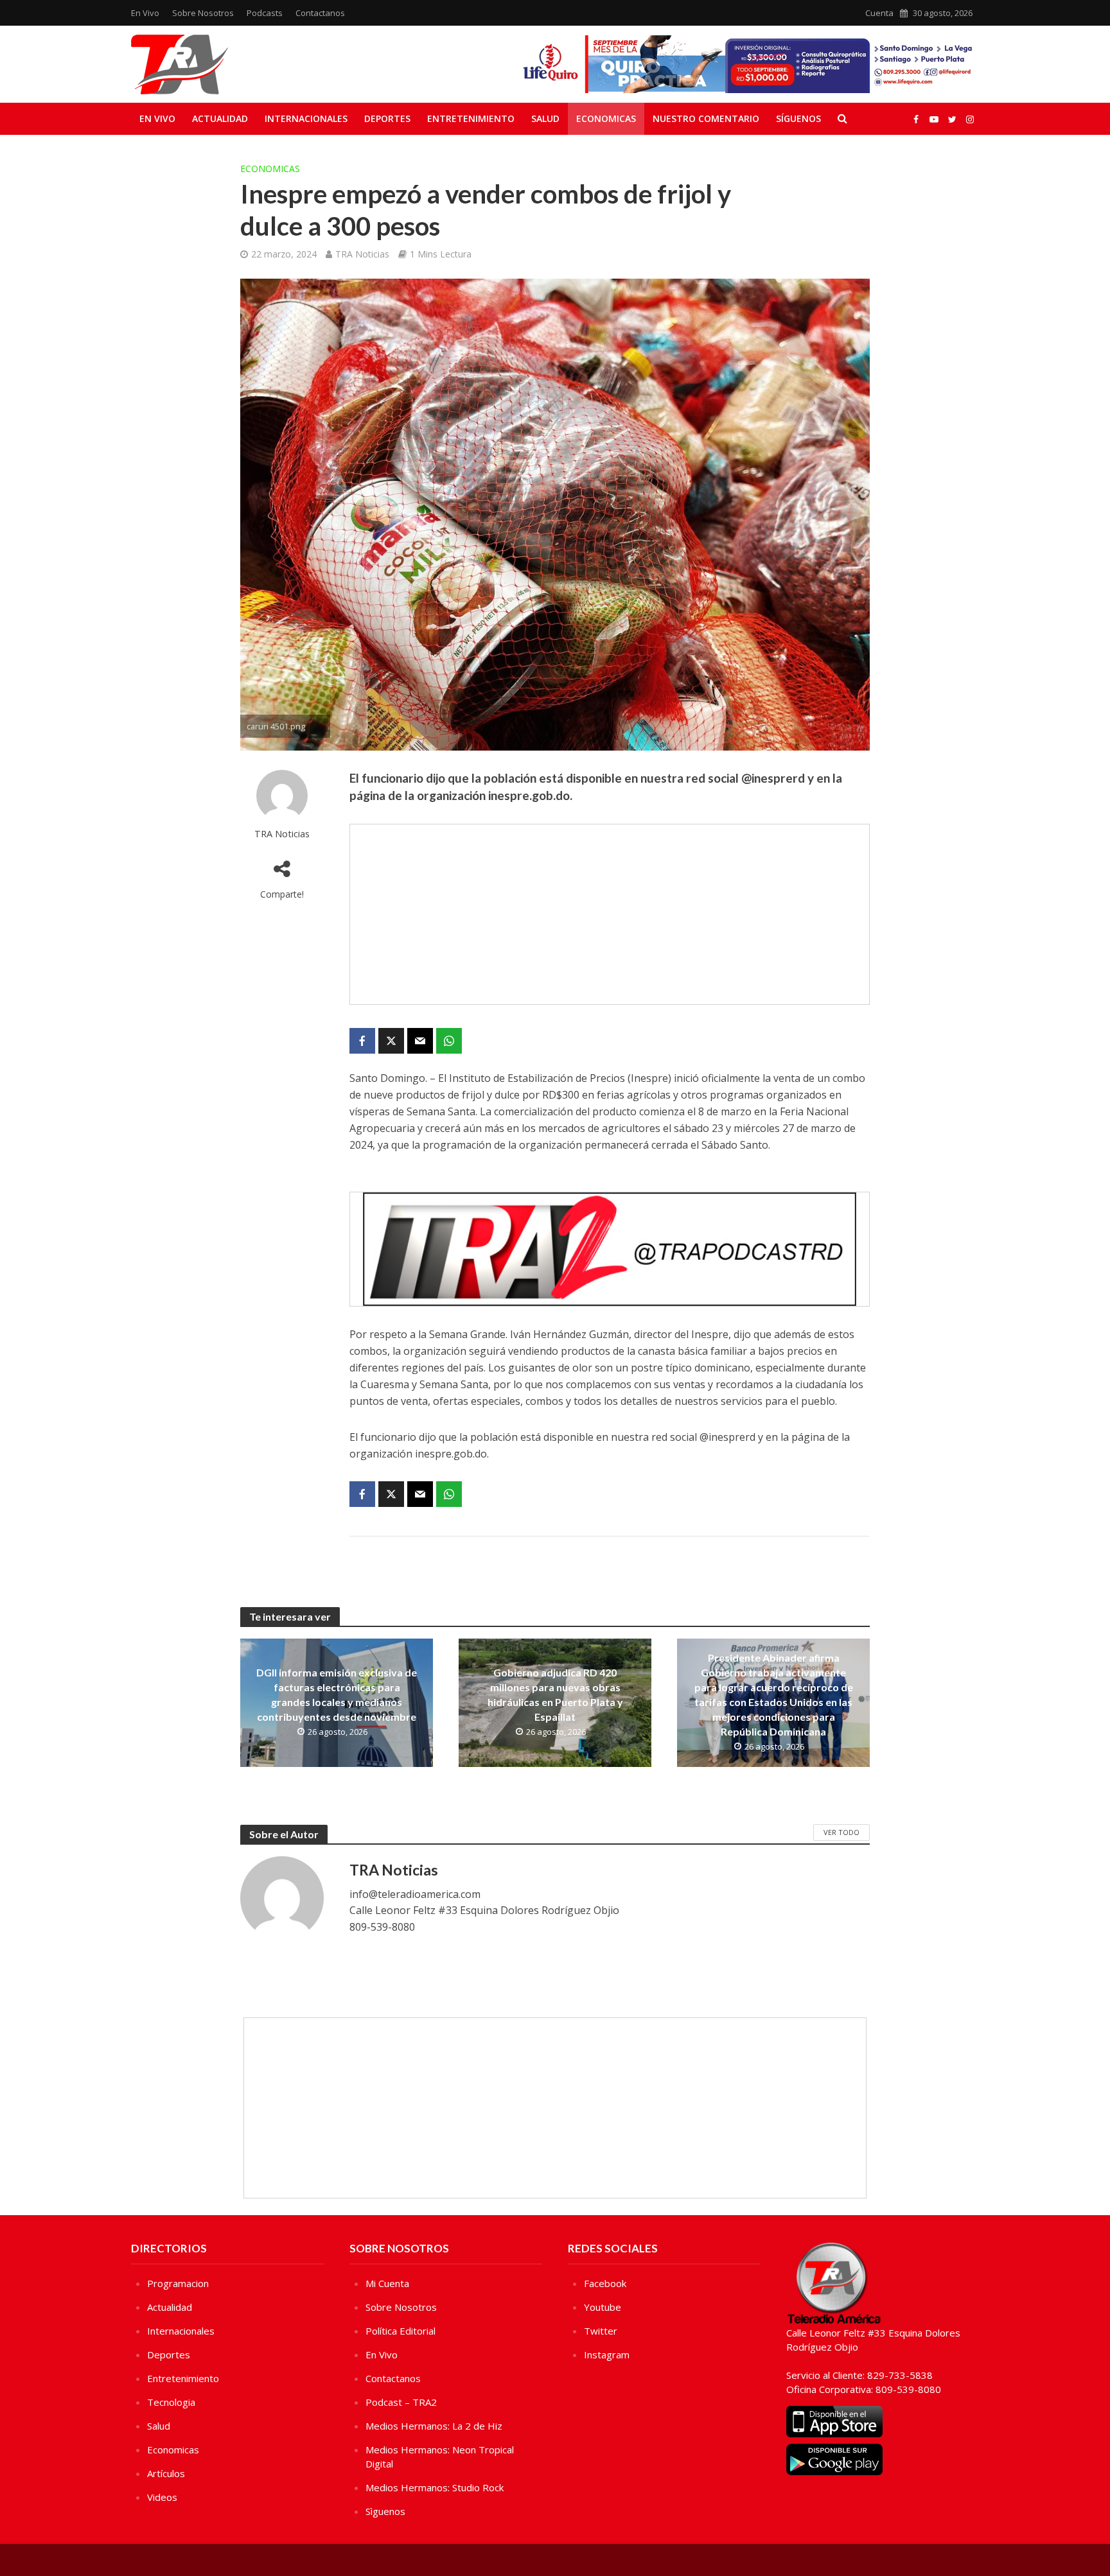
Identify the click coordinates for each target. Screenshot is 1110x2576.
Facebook (605, 2283)
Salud (545, 118)
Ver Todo (841, 1832)
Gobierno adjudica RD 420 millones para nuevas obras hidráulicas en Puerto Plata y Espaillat (555, 1694)
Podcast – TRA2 (401, 2402)
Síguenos (798, 118)
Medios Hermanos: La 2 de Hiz (434, 2426)
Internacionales (306, 118)
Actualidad (220, 118)
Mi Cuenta (387, 2283)
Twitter (601, 2331)
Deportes (387, 118)
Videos (162, 2497)
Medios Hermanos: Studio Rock (435, 2487)
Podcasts (265, 13)
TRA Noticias (362, 254)
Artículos (166, 2473)
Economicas (606, 118)
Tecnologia (171, 2402)
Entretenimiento (471, 118)
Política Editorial (401, 2331)
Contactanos (320, 13)
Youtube (603, 2307)
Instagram (607, 2354)
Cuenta (879, 13)
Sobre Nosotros (203, 13)
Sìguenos (385, 2511)
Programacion (178, 2283)
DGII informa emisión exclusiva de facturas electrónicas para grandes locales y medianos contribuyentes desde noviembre (337, 1694)
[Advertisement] (610, 914)
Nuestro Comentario (706, 118)
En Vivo (145, 13)
